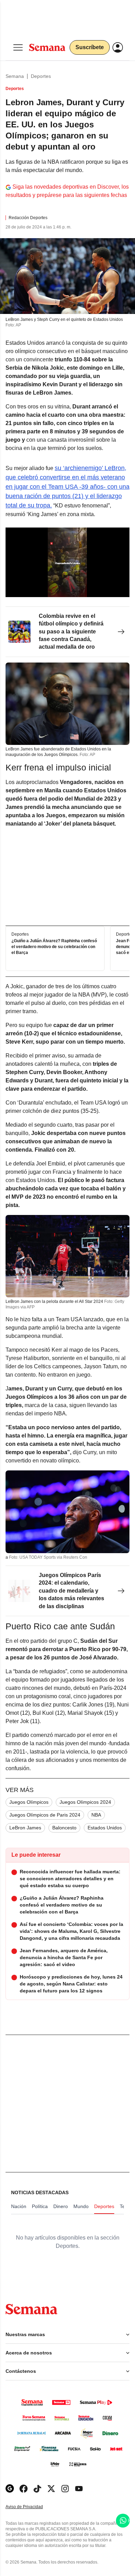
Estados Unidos (105, 1828)
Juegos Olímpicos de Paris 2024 (45, 1815)
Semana (15, 76)
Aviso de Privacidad (31, 2507)
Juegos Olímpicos (29, 1802)
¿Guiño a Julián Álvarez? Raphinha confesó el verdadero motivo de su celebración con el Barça (54, 947)
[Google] (10, 2489)
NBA (96, 1815)
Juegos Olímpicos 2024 (85, 1802)
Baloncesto (64, 1828)
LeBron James (25, 1828)
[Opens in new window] (24, 2489)
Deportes (41, 76)
